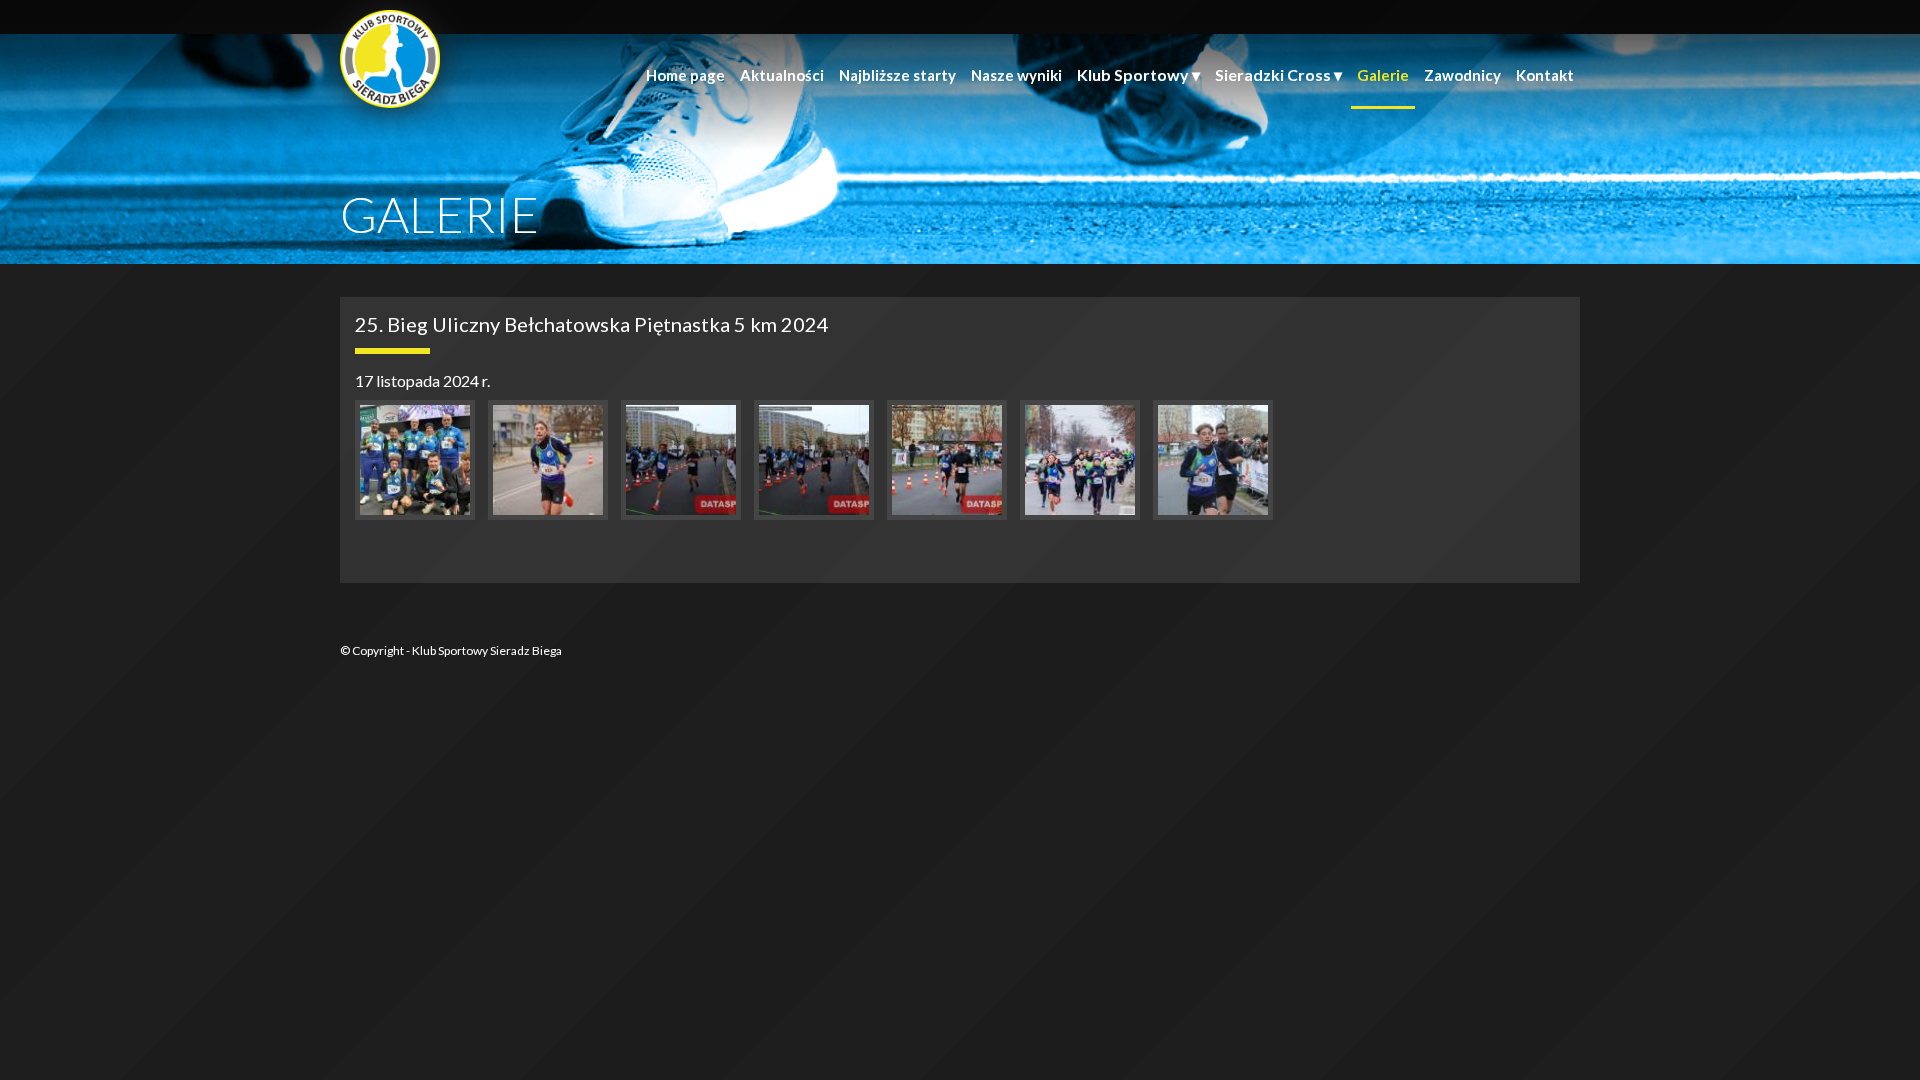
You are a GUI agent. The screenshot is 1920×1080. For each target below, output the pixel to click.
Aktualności (782, 75)
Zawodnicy (1462, 75)
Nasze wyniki (1016, 75)
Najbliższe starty (897, 75)
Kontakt (1545, 75)
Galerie (1383, 75)
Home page (685, 75)
